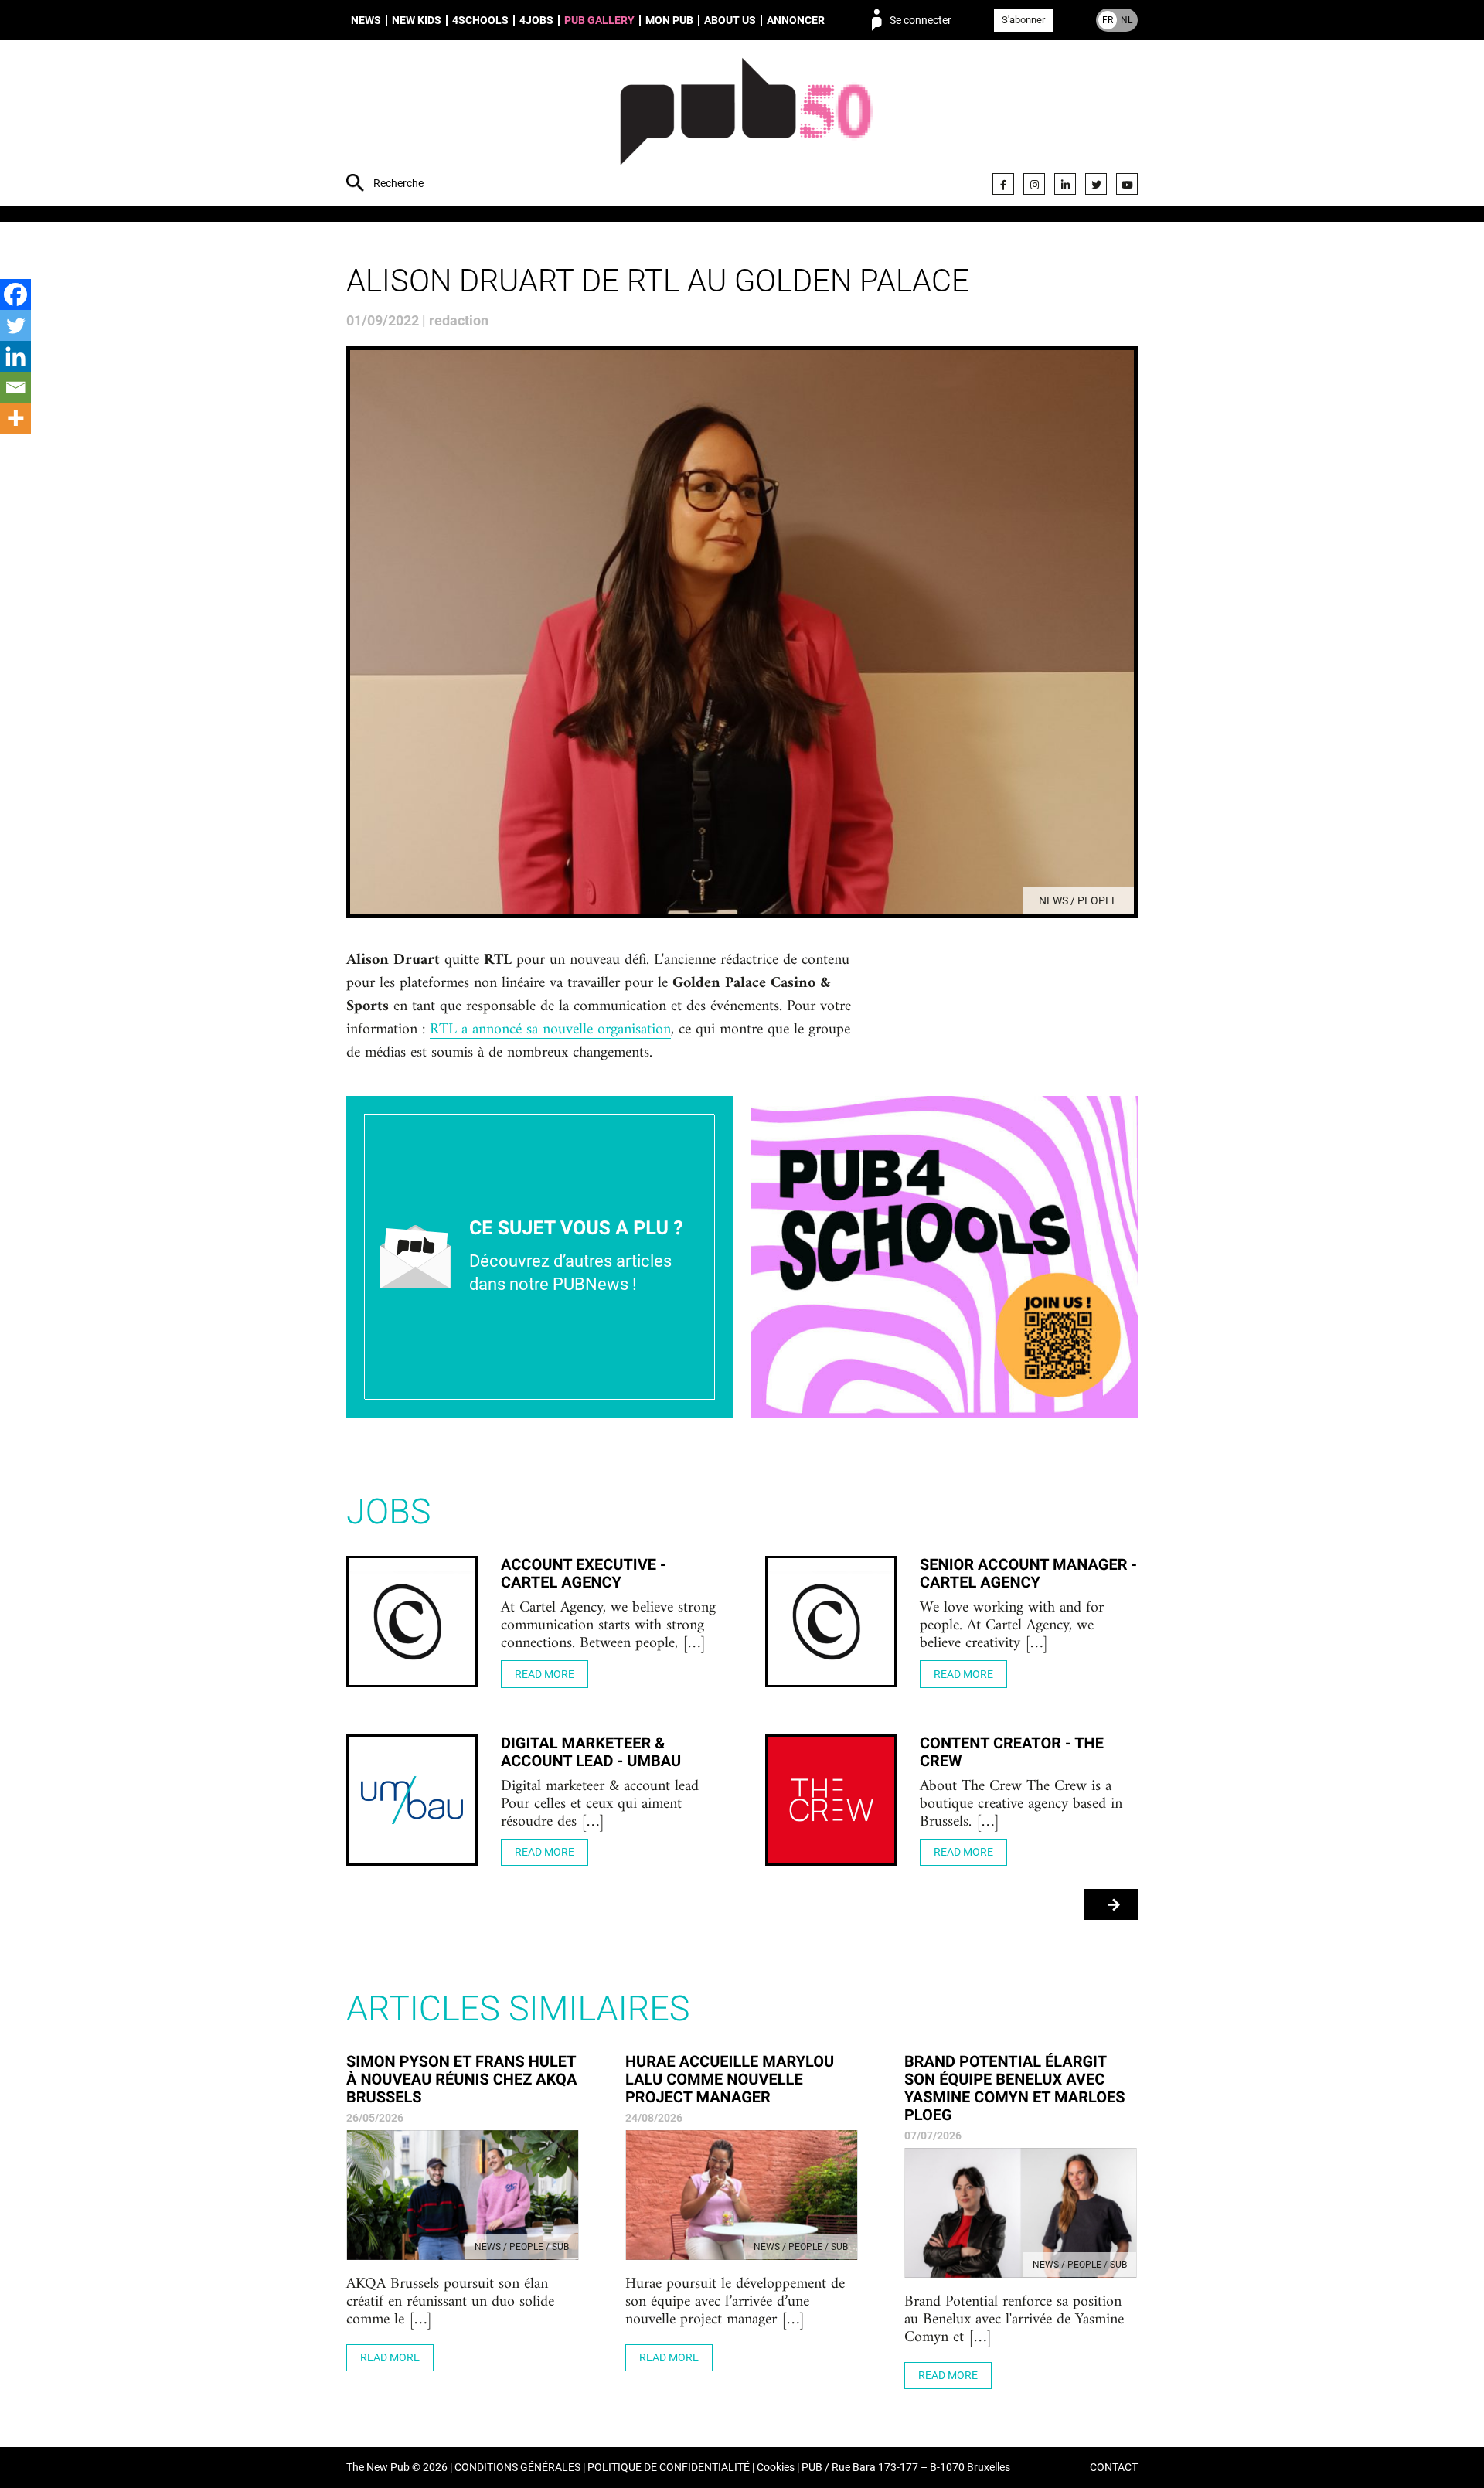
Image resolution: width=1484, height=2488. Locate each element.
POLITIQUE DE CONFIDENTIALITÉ (669, 2468)
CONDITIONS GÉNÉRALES (517, 2468)
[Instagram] (1034, 184)
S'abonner (1023, 20)
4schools (480, 20)
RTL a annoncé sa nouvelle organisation (550, 1030)
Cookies (776, 2468)
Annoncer (796, 20)
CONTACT (1114, 2468)
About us (730, 20)
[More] (15, 418)
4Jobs (536, 20)
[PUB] (746, 125)
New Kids (417, 20)
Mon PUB (669, 20)
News (366, 20)
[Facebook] (1003, 184)
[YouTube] (1127, 184)
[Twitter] (1096, 184)
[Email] (15, 387)
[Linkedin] (15, 356)
